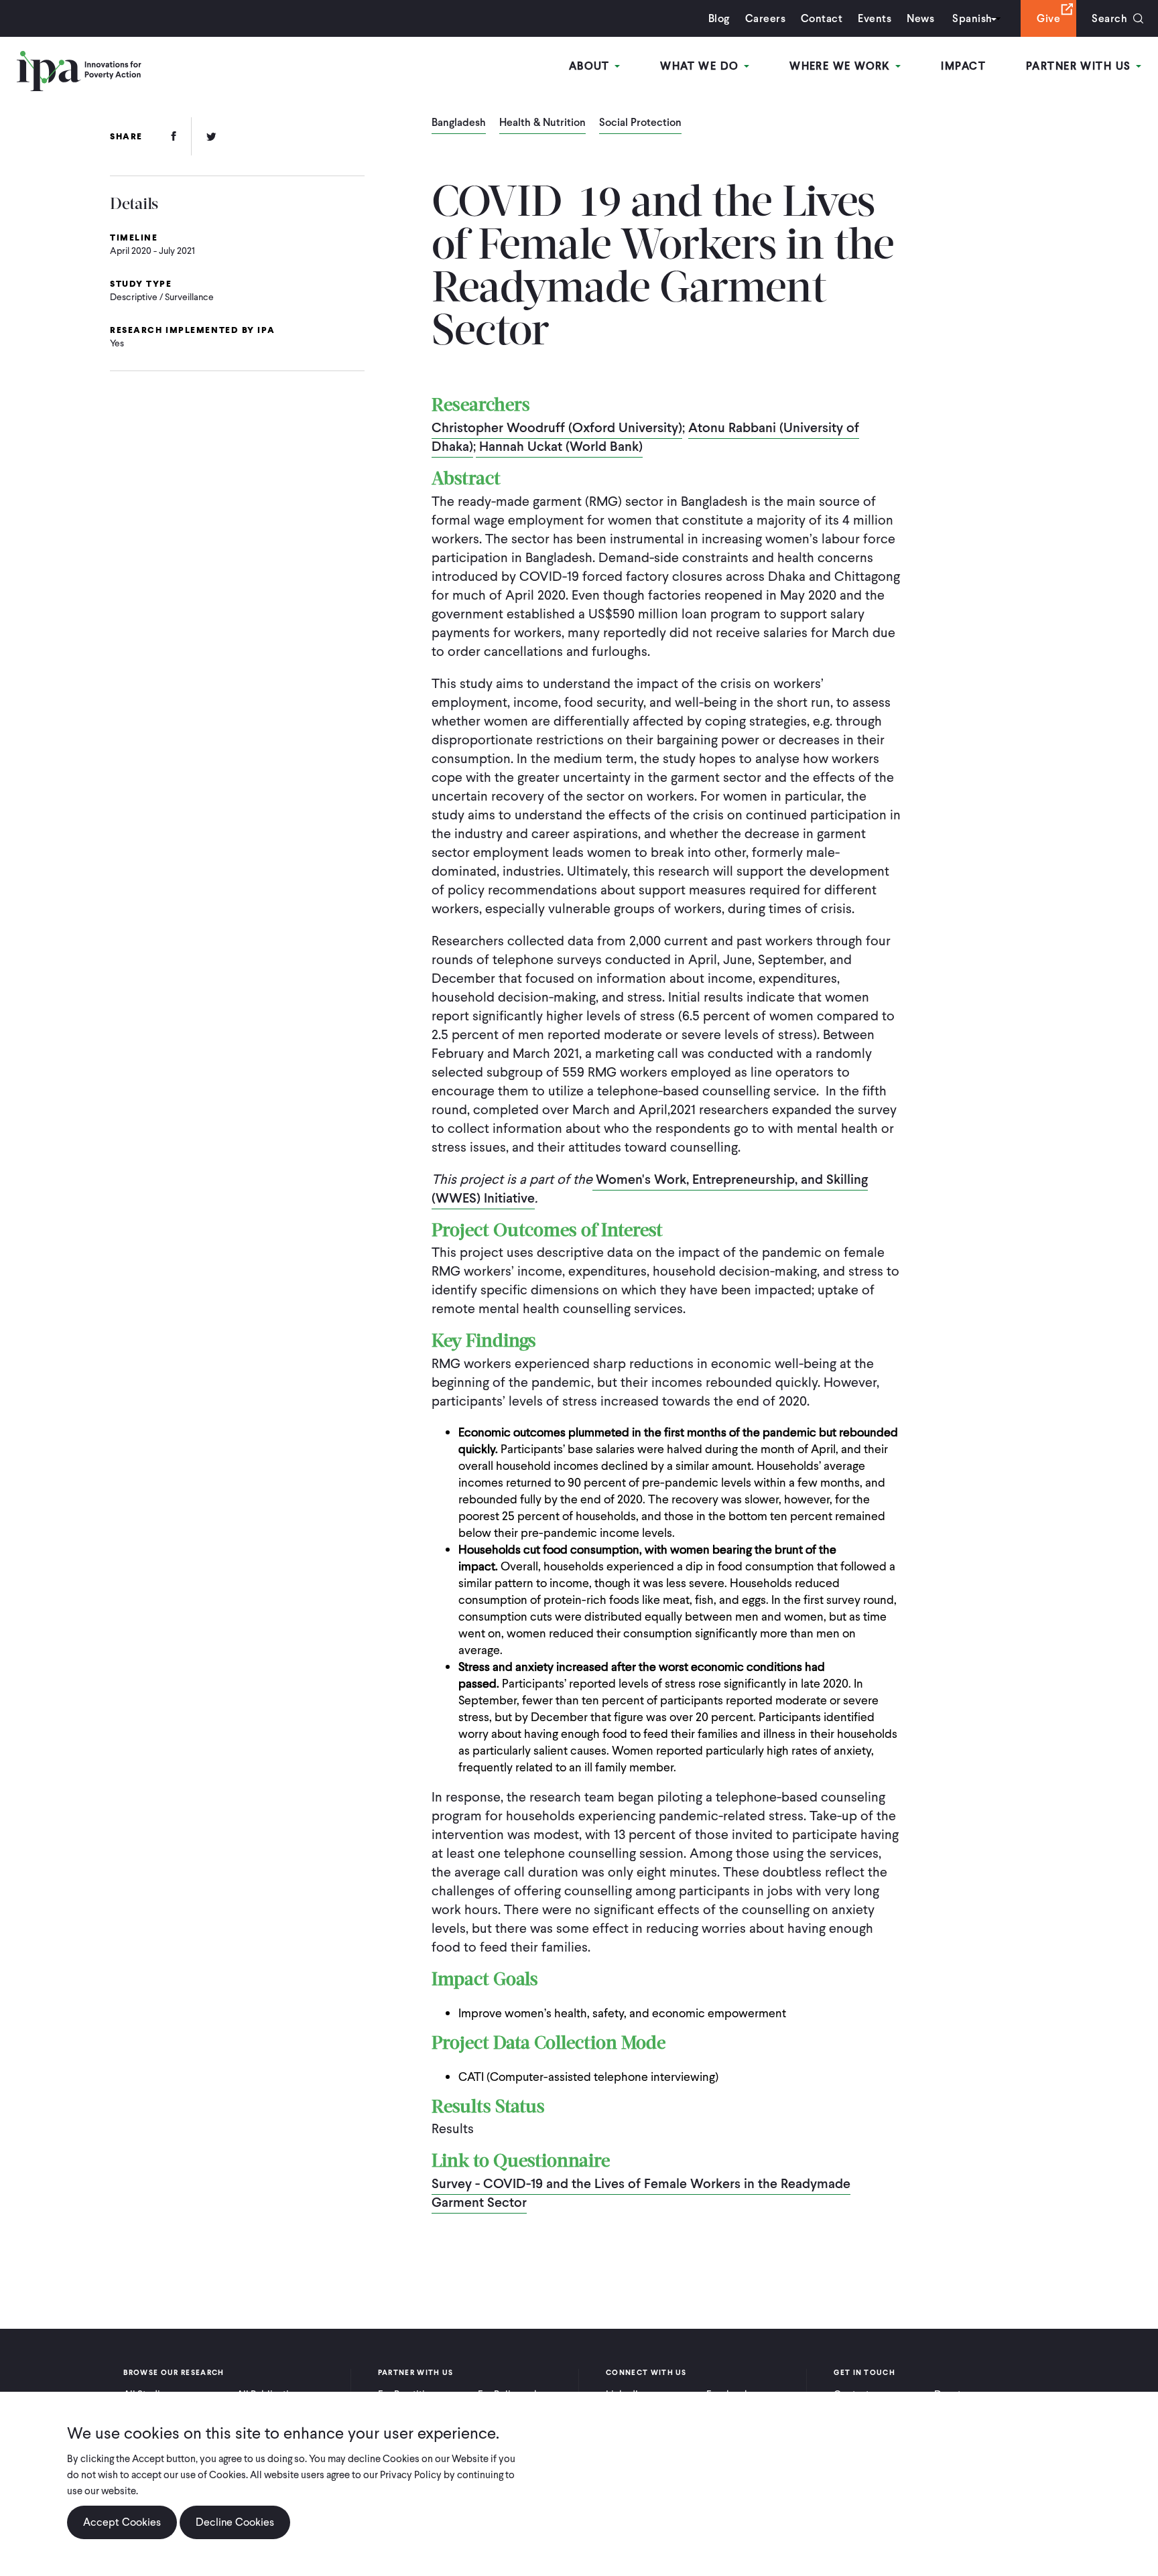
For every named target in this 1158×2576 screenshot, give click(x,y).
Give (1048, 18)
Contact (822, 18)
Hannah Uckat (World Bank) (559, 446)
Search (1109, 18)
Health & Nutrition (542, 123)
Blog (719, 18)
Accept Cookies (122, 2522)
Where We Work (842, 66)
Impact (963, 66)
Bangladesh (459, 123)
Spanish (972, 18)
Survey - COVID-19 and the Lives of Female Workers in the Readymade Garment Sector (641, 2193)
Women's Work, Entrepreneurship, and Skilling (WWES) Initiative (650, 1189)
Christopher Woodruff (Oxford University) (557, 427)
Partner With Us (1080, 66)
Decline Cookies (235, 2522)
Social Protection (640, 123)
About (591, 66)
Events (875, 18)
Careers (765, 18)
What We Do (701, 66)
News (920, 18)
